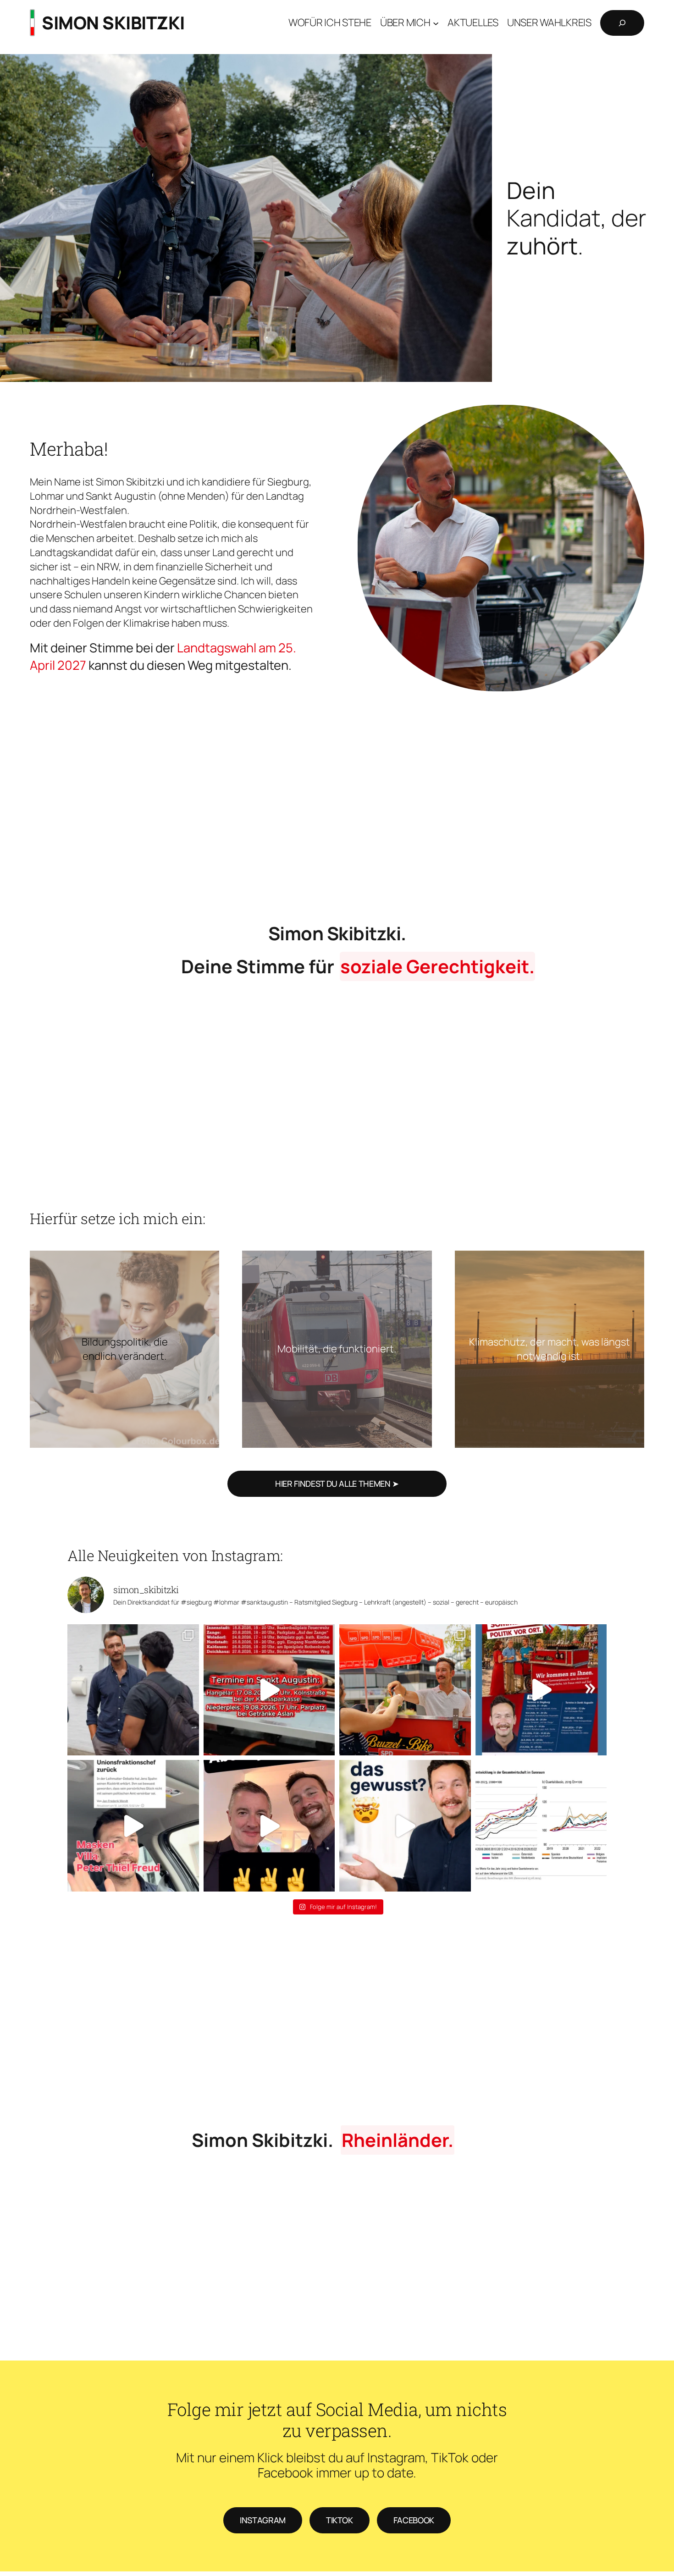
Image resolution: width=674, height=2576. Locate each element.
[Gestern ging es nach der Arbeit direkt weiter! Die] (269, 1826)
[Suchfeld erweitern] (622, 23)
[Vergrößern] (632, 417)
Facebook (414, 2520)
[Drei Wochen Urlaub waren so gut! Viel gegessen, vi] (541, 1690)
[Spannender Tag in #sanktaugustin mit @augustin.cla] (405, 1826)
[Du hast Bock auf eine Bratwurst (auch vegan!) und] (269, 1690)
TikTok (340, 2520)
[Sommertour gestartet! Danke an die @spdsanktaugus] (405, 1690)
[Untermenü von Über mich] (436, 23)
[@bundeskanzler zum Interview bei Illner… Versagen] (541, 1826)
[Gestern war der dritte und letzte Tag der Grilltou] (133, 1690)
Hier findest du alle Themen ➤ (337, 1484)
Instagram (263, 2520)
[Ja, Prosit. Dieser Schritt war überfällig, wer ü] (133, 1826)
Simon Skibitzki (113, 23)
